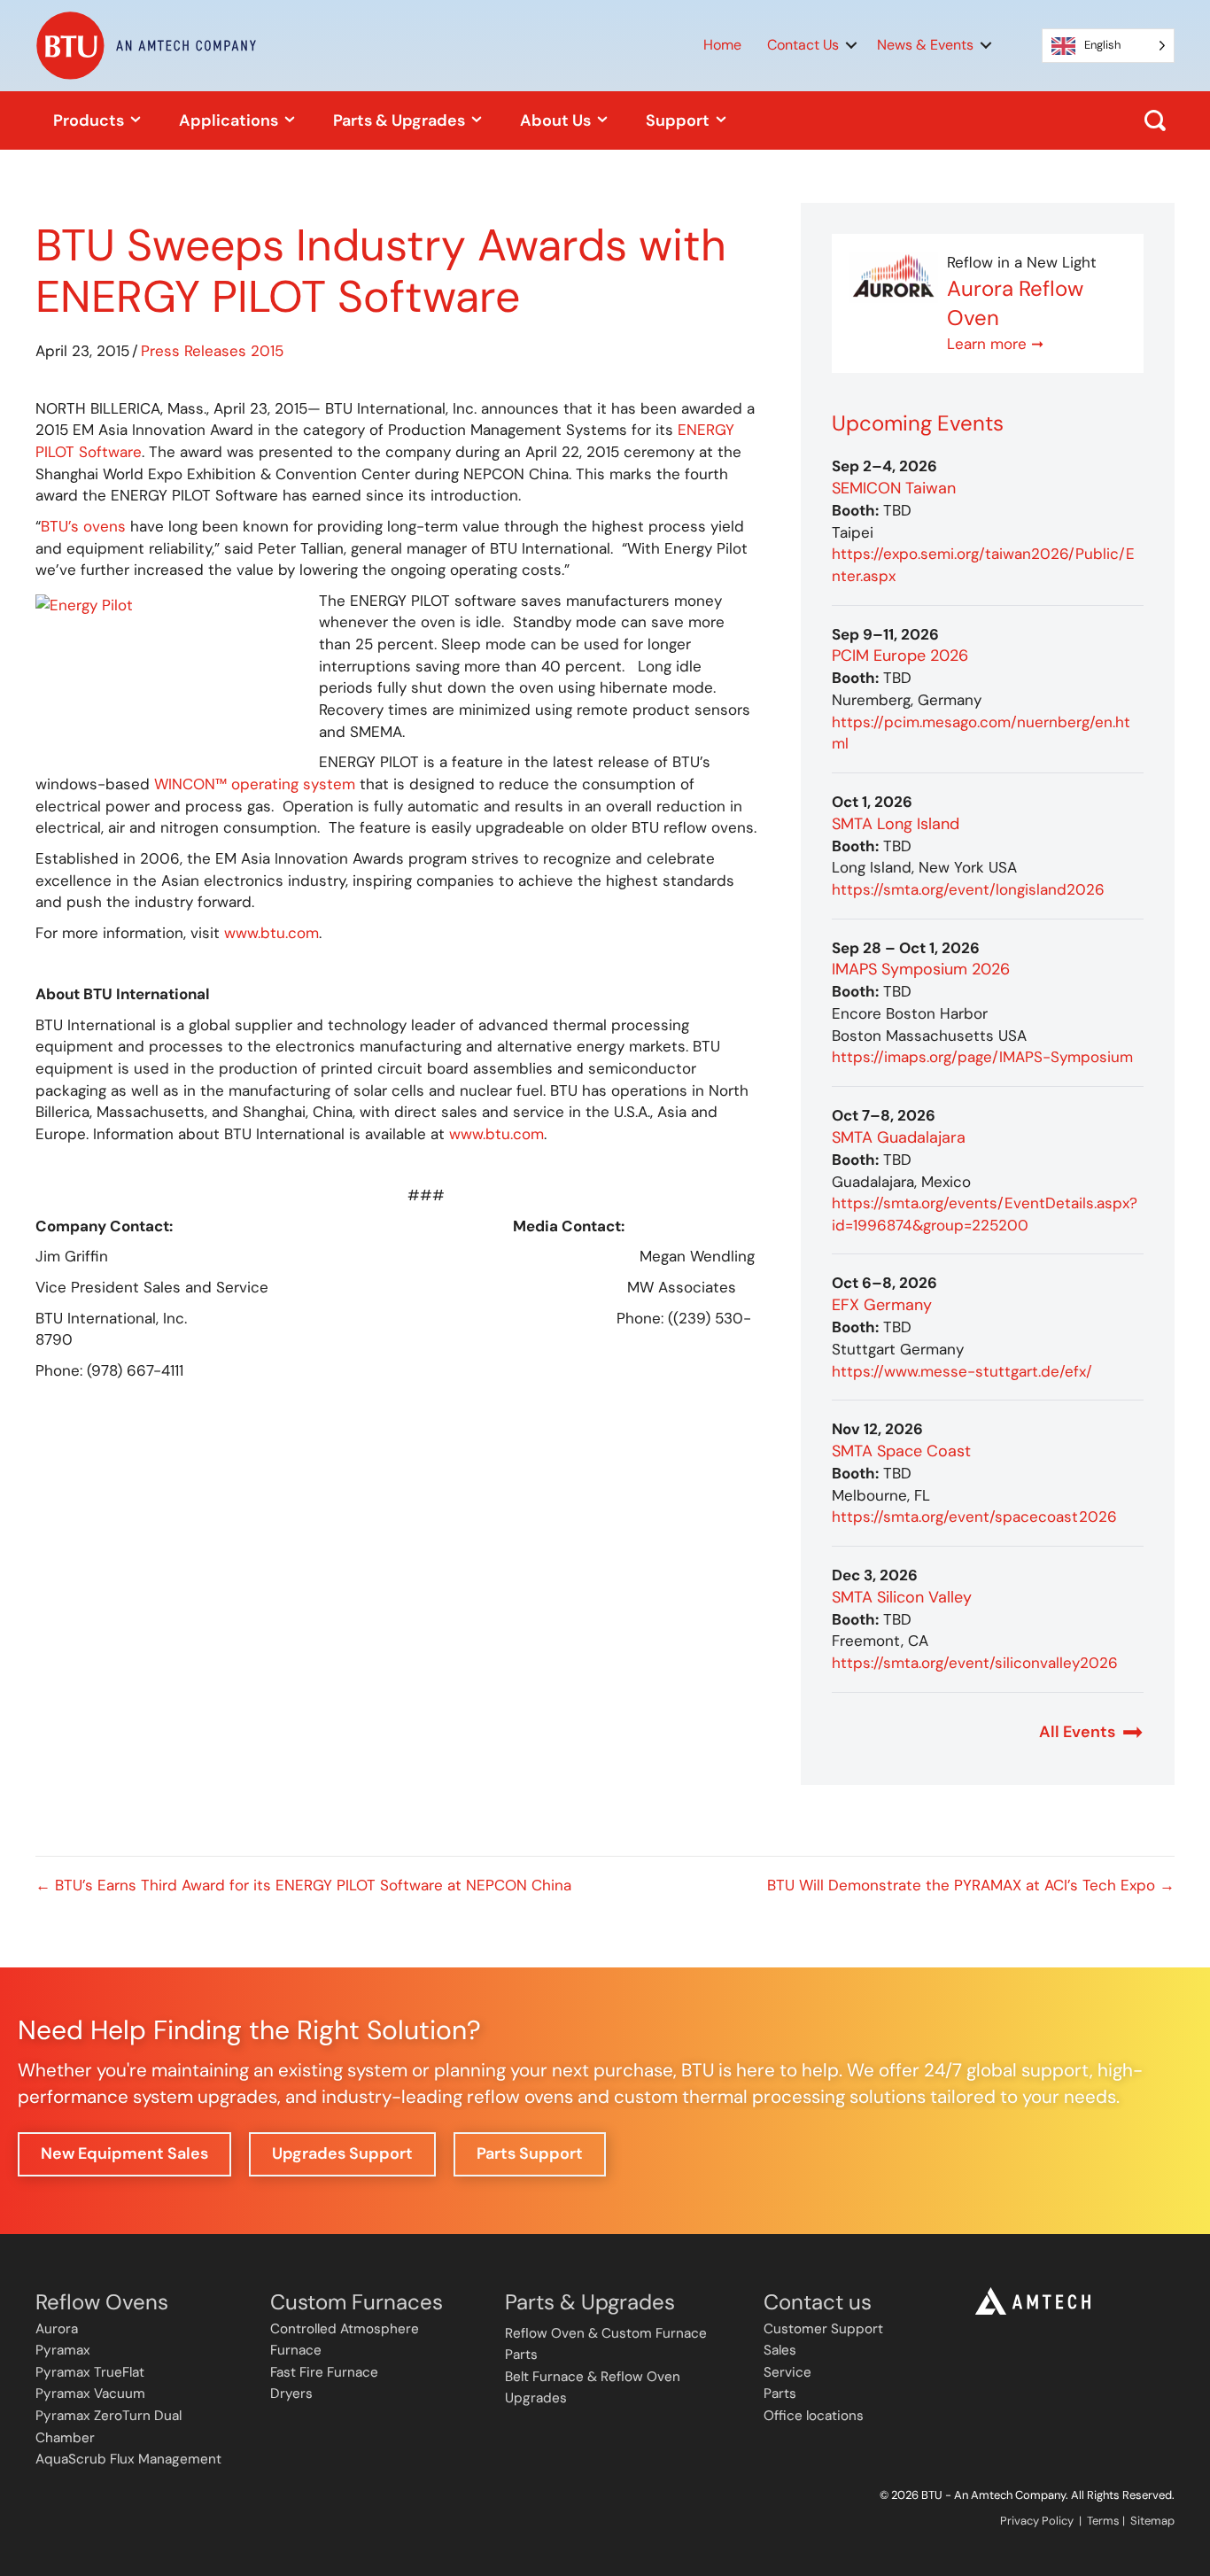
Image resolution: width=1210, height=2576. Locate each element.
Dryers (291, 2394)
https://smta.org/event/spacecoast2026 (974, 1517)
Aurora (57, 2329)
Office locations (814, 2416)
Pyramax (63, 2350)
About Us (557, 120)
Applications (230, 120)
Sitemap (1152, 2521)
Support (679, 120)
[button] (851, 45)
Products (90, 120)
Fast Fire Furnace (324, 2372)
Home (722, 45)
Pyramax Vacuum (90, 2394)
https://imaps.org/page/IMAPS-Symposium (982, 1057)
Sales (780, 2350)
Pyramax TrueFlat (90, 2372)
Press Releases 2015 (212, 351)
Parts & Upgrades (401, 120)
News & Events (925, 45)
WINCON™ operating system (255, 784)
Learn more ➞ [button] (995, 344)
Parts (780, 2394)
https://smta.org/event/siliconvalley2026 (975, 1663)
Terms (1103, 2521)
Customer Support (823, 2329)
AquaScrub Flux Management (128, 2459)
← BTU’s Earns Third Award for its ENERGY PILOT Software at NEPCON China (308, 1885)
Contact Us (803, 45)
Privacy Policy (1037, 2521)
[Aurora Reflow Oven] (894, 275)
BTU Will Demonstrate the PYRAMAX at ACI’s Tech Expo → (971, 1885)
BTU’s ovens (83, 526)
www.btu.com (271, 933)
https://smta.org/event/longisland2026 (968, 889)
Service (787, 2372)
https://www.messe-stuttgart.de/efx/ (962, 1371)
